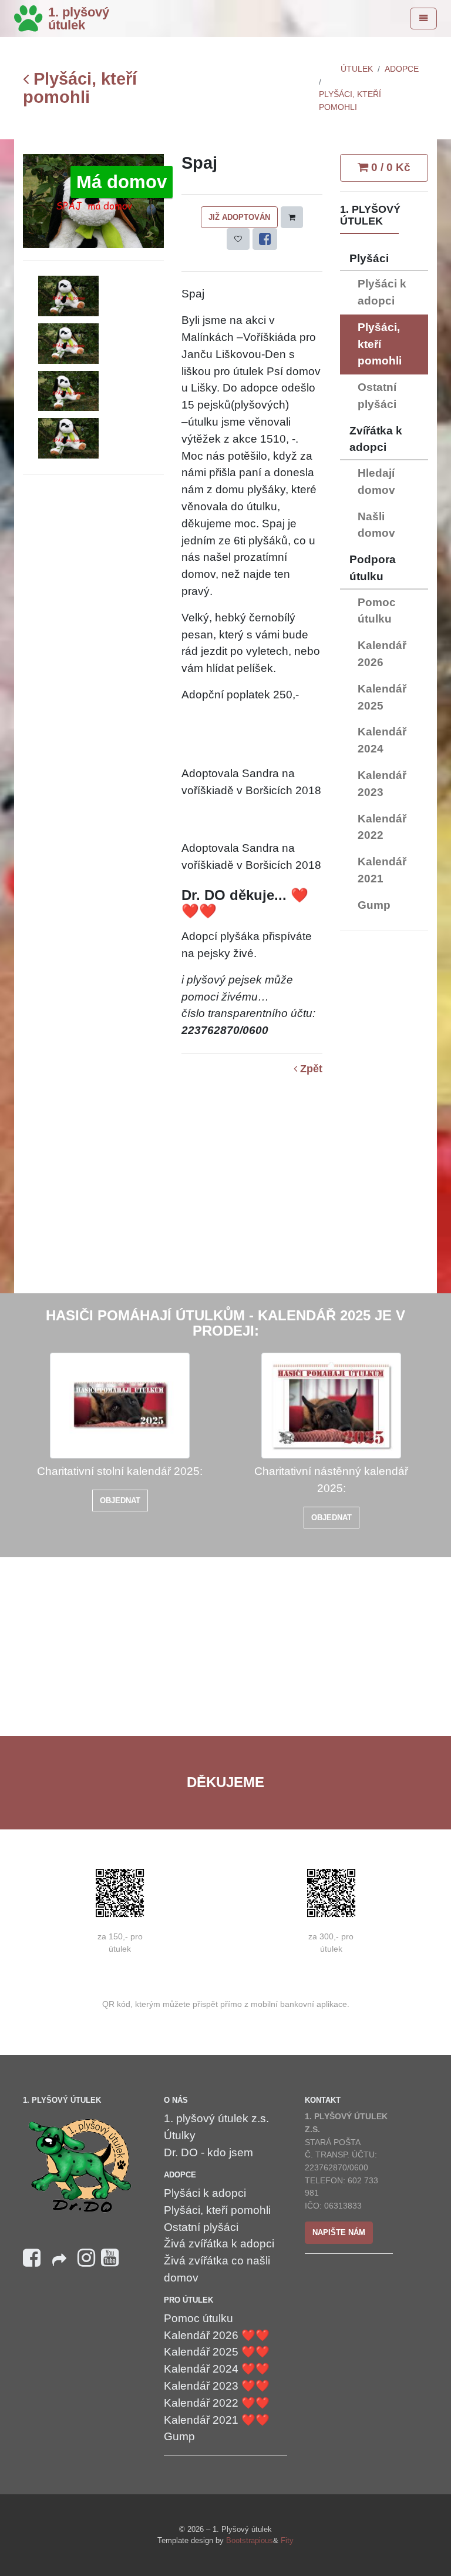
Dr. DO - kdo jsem (208, 2152)
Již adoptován (239, 217)
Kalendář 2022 (382, 827)
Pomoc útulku (377, 611)
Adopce (402, 69)
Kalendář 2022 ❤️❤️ (217, 2403)
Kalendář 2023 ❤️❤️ (217, 2386)
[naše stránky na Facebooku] (32, 2258)
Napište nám (339, 2232)
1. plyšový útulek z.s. (216, 2118)
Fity (287, 2540)
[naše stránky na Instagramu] (86, 2258)
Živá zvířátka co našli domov (217, 2269)
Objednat (120, 1501)
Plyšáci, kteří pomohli (80, 88)
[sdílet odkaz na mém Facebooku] (59, 2264)
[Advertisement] (384, 1117)
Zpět (310, 1069)
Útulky (180, 2135)
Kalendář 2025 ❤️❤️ (217, 2352)
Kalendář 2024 (382, 740)
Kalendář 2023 (382, 784)
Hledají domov (376, 481)
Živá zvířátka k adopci (219, 2244)
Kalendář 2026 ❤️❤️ (217, 2335)
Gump (374, 905)
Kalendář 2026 (382, 654)
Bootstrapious (250, 2540)
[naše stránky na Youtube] (110, 2258)
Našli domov (376, 525)
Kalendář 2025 (382, 697)
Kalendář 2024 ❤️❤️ (217, 2369)
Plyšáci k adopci (382, 292)
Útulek (357, 69)
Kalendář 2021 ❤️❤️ (217, 2420)
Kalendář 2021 (382, 870)
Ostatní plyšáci (377, 396)
